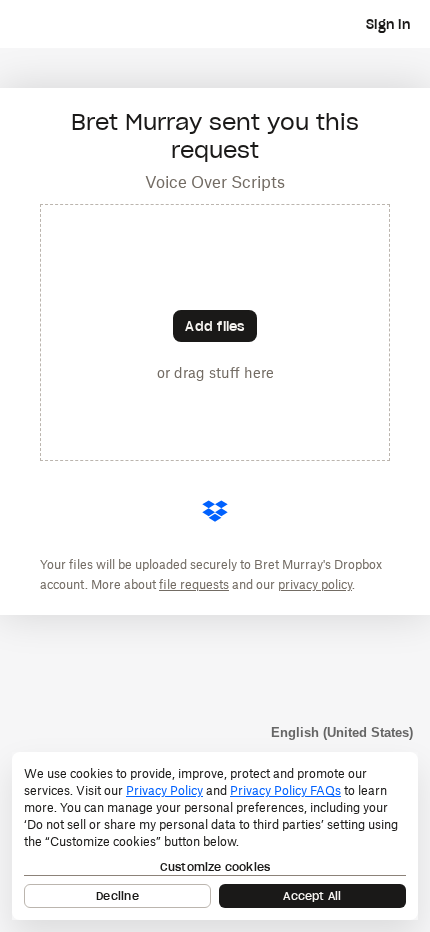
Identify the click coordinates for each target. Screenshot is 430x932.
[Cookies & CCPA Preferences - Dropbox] (215, 836)
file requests (194, 584)
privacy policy (315, 584)
